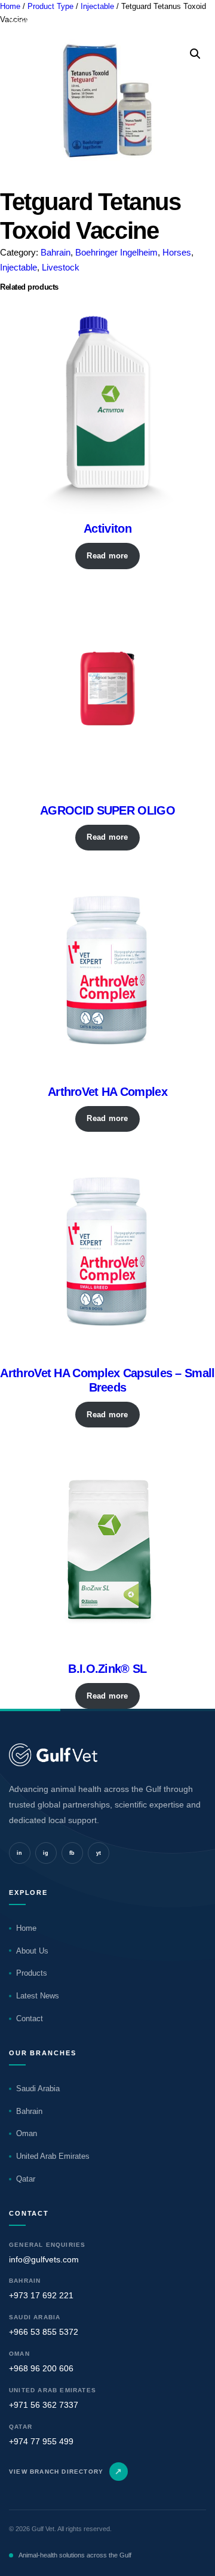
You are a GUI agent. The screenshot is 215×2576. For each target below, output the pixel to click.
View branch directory (66, 2471)
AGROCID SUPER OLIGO (107, 810)
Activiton (107, 528)
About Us (32, 1951)
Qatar (26, 2179)
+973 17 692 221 (41, 2295)
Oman (27, 2133)
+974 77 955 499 (41, 2441)
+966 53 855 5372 (44, 2332)
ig (46, 1853)
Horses (177, 252)
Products (32, 1973)
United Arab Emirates (53, 2156)
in (20, 1853)
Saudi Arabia (38, 2089)
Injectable (19, 267)
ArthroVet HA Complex (107, 1092)
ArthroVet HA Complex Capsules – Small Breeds (107, 1380)
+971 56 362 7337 (44, 2405)
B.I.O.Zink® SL (107, 1669)
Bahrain (56, 252)
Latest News (38, 1996)
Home (26, 1928)
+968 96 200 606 (41, 2368)
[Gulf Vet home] (107, 1755)
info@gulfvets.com (44, 2259)
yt (99, 1853)
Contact (30, 2018)
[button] (195, 54)
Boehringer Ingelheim (116, 252)
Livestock (61, 267)
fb (72, 1853)
